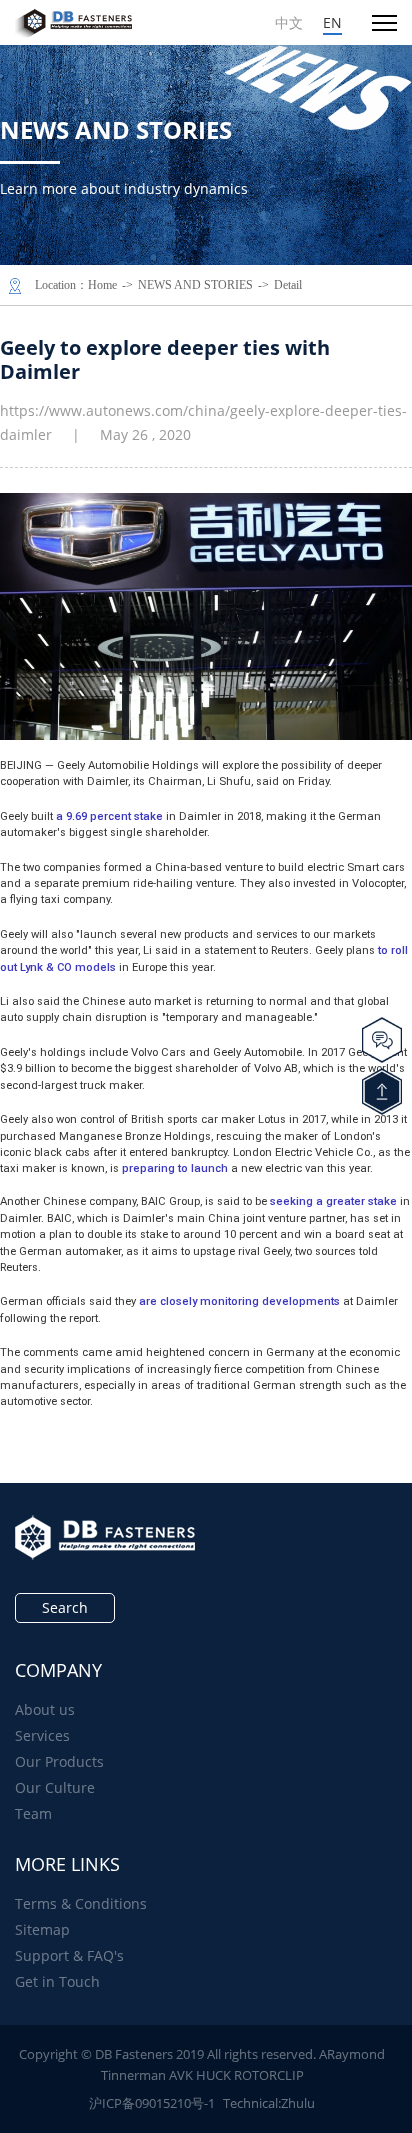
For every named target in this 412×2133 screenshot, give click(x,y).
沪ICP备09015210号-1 (152, 2103)
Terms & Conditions (81, 1903)
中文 (289, 22)
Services (42, 1735)
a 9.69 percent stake (109, 816)
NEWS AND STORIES (195, 285)
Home (102, 285)
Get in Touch (57, 1981)
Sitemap (42, 1929)
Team (33, 1813)
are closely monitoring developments (239, 1301)
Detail (288, 285)
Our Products (59, 1761)
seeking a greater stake (333, 1201)
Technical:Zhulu (269, 2103)
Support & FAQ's (69, 1955)
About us (45, 1709)
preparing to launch (175, 1168)
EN (332, 22)
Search (65, 1607)
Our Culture (55, 1787)
